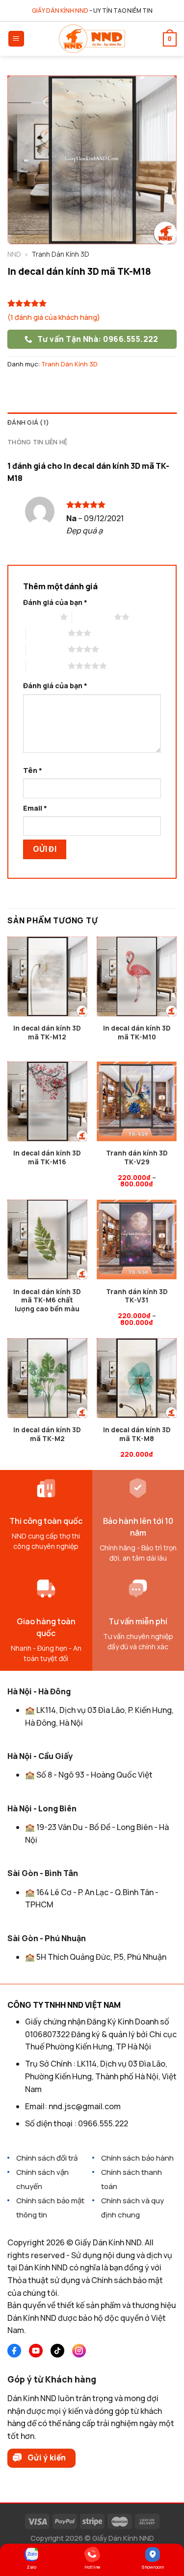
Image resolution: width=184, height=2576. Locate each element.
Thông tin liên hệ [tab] (37, 442)
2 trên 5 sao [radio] (93, 617)
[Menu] (16, 39)
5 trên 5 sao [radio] (47, 666)
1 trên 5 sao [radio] (39, 617)
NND (14, 254)
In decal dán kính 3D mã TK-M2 (47, 1434)
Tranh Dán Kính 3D (69, 364)
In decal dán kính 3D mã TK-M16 (47, 1158)
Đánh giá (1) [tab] (28, 422)
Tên (33, 770)
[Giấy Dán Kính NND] (92, 39)
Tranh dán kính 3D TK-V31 (137, 1296)
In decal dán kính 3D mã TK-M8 (137, 1434)
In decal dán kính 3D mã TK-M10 (137, 1033)
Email (35, 808)
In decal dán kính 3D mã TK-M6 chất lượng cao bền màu (47, 1300)
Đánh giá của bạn (55, 602)
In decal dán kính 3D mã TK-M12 (47, 1033)
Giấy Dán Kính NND (123, 2538)
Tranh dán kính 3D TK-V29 (137, 1158)
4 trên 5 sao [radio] (47, 649)
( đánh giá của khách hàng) (54, 317)
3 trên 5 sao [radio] (47, 633)
